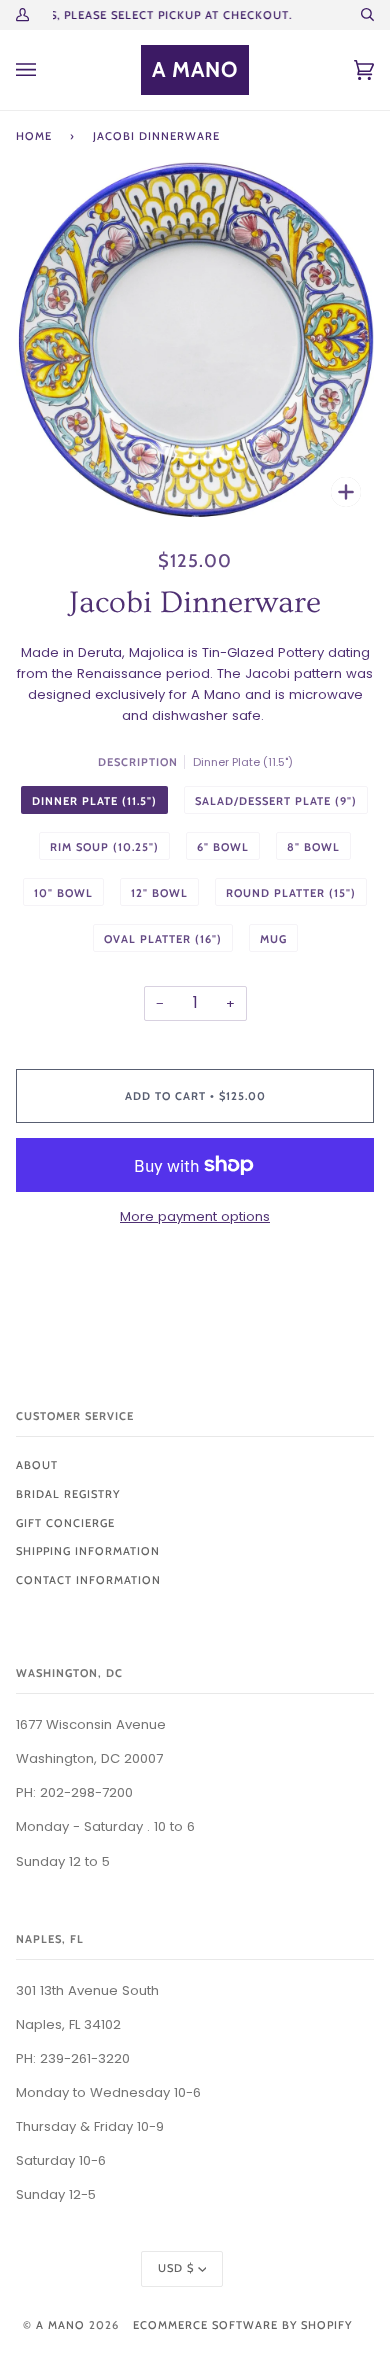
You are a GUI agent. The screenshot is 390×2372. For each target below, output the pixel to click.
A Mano (60, 2325)
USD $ (176, 2268)
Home (34, 136)
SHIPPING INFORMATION (88, 1551)
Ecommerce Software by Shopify (242, 2325)
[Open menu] (46, 70)
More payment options (195, 1216)
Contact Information (88, 1580)
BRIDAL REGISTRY (68, 1494)
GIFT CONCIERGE (65, 1523)
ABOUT (37, 1465)
